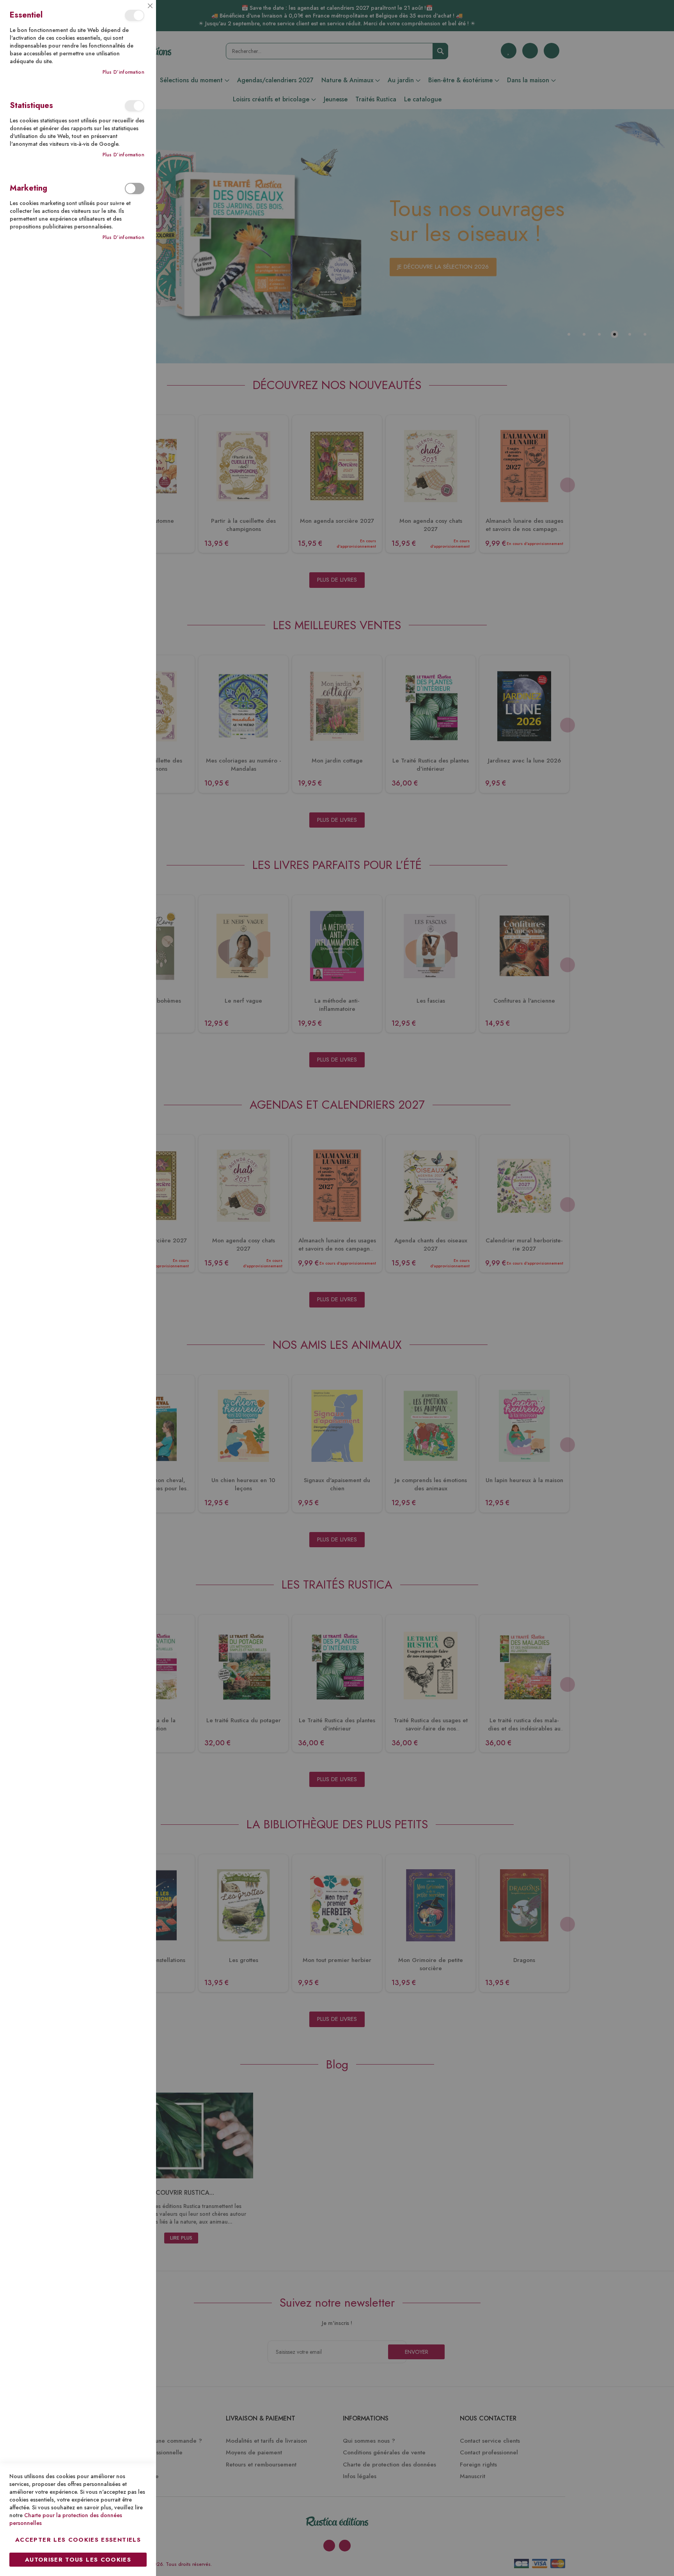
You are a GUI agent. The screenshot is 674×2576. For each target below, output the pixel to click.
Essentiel (135, 15)
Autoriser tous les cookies (78, 2560)
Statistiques (135, 106)
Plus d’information (123, 72)
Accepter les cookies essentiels (78, 2540)
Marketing (135, 188)
